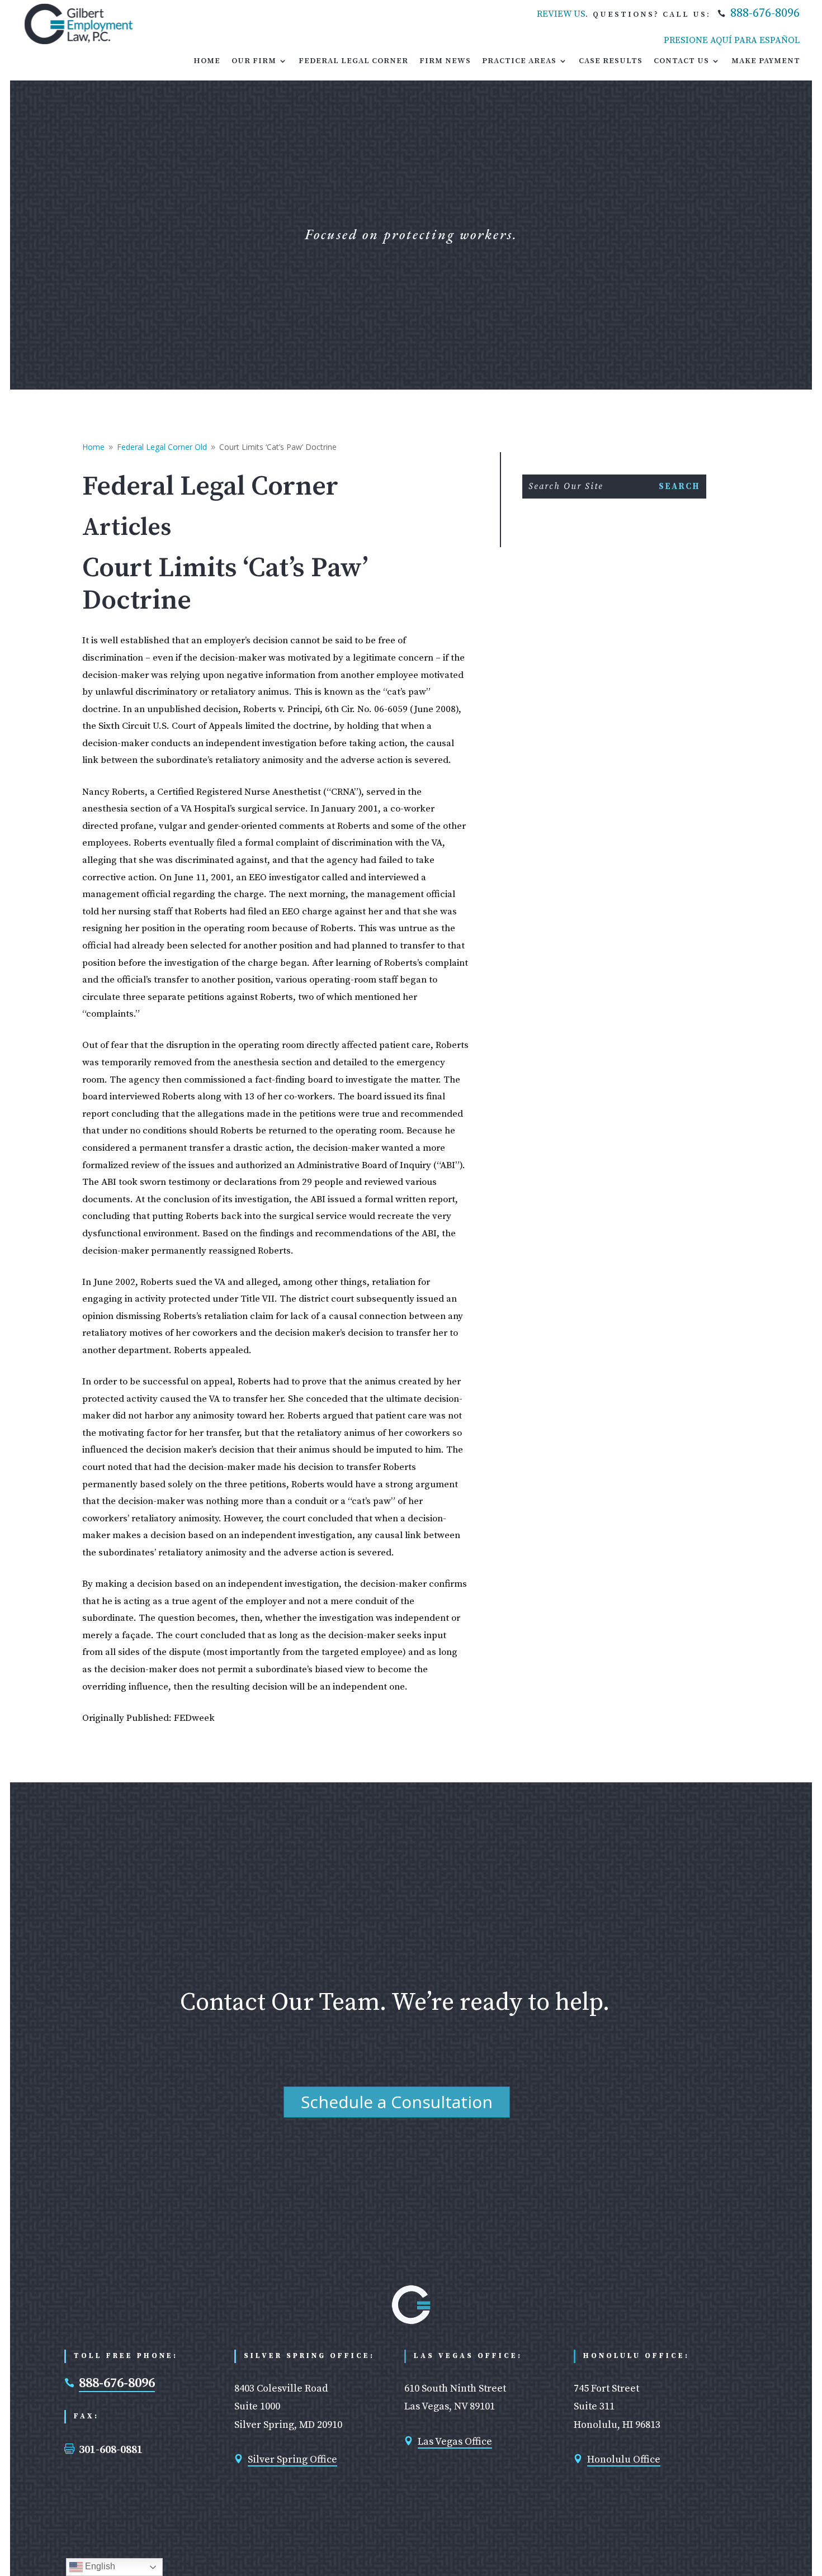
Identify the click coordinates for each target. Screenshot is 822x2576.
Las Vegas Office (455, 2442)
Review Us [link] (561, 14)
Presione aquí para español (732, 40)
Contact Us (681, 61)
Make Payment (766, 61)
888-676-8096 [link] (765, 13)
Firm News (445, 61)
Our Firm (254, 61)
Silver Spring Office (292, 2459)
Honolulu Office (624, 2459)
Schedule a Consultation (397, 2102)
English (99, 2566)
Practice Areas (519, 61)
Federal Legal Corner (353, 61)
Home (207, 61)
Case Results (611, 61)
